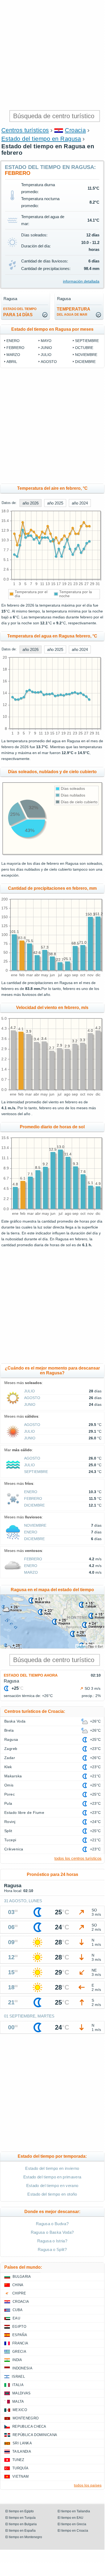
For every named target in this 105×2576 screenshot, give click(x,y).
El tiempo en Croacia (73, 2531)
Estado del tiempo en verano (52, 2186)
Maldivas (22, 2393)
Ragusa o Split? (52, 2249)
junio (46, 348)
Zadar (10, 1758)
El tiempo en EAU (70, 2518)
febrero (15, 348)
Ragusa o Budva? (52, 2224)
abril (12, 362)
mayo (46, 341)
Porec (10, 1794)
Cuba (18, 2310)
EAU (16, 2318)
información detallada (81, 281)
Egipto (19, 2327)
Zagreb (11, 1749)
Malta (18, 2402)
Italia (18, 2385)
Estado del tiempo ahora (31, 1675)
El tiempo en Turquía (20, 2518)
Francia (20, 2343)
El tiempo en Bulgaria (21, 2524)
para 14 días (20, 312)
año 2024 (80, 503)
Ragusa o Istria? (52, 2241)
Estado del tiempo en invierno (52, 2168)
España (20, 2335)
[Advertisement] (52, 55)
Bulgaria (22, 2277)
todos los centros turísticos (78, 1858)
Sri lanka (22, 2443)
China (18, 2285)
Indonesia (22, 2368)
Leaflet (81, 1646)
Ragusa (11, 1739)
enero (13, 341)
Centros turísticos (25, 130)
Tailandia (22, 2451)
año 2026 (31, 503)
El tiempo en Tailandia (74, 2511)
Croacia (75, 130)
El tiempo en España (20, 2531)
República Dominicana (35, 2435)
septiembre (87, 341)
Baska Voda (15, 1721)
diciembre (85, 362)
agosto (49, 362)
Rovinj (10, 1822)
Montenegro (26, 2418)
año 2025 (55, 503)
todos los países (88, 2485)
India (17, 2360)
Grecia (19, 2352)
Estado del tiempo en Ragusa (41, 139)
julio (46, 355)
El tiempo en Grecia (72, 2524)
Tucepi (10, 1840)
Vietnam (20, 2476)
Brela (9, 1730)
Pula (8, 1803)
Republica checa (29, 2427)
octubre (84, 348)
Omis (9, 1785)
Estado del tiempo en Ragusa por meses (52, 329)
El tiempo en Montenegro (24, 2537)
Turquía (20, 2468)
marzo (13, 355)
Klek (8, 1767)
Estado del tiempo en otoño (52, 2194)
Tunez (18, 2460)
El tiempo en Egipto (20, 2511)
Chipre (19, 2293)
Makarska (13, 1776)
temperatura (74, 312)
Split (8, 1831)
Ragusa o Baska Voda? (52, 2232)
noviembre (86, 355)
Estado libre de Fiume (24, 1813)
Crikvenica (14, 1849)
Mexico (20, 2410)
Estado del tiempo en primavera (52, 2177)
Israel (18, 2377)
